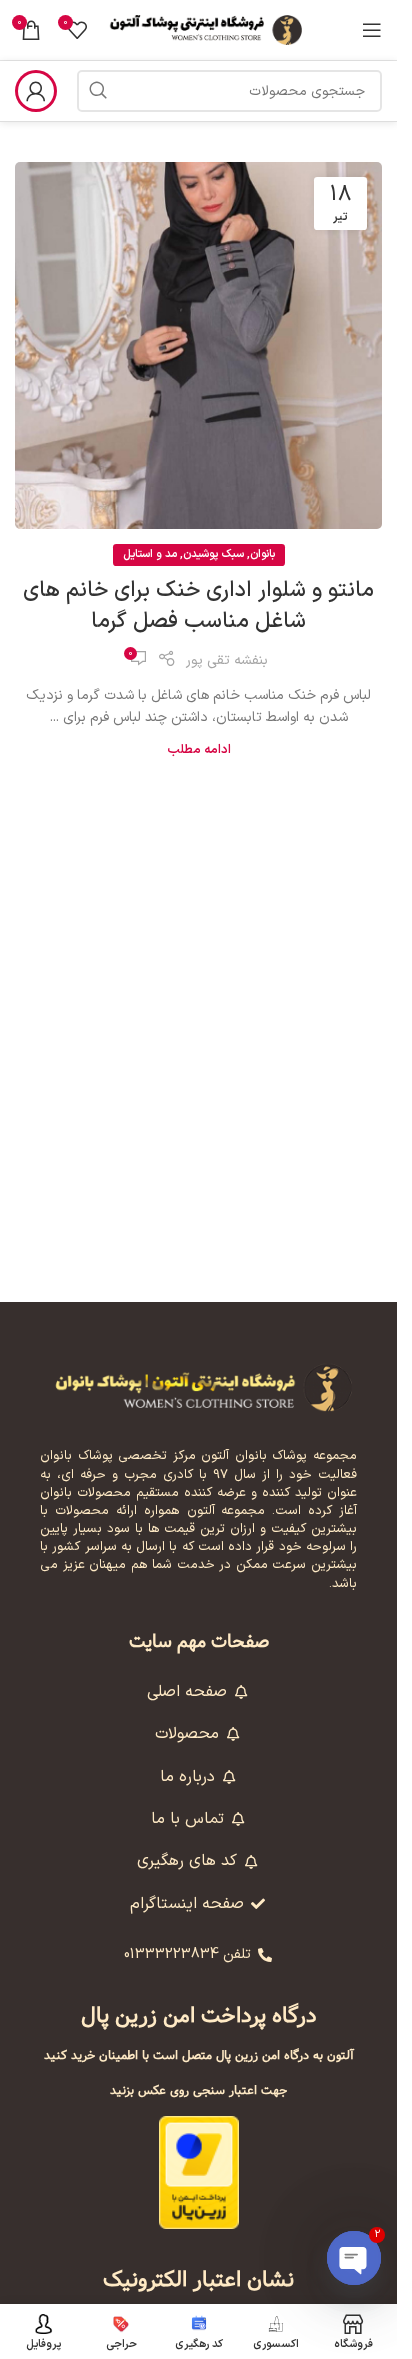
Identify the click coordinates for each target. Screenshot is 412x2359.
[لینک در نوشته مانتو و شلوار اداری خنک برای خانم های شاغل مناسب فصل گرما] (198, 345)
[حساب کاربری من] (36, 91)
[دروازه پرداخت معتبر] (199, 2171)
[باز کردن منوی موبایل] (372, 30)
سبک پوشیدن (213, 554)
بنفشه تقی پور (227, 660)
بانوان (262, 554)
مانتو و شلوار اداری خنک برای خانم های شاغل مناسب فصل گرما (198, 606)
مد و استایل (150, 554)
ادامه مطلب (199, 749)
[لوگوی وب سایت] (207, 29)
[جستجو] (98, 91)
